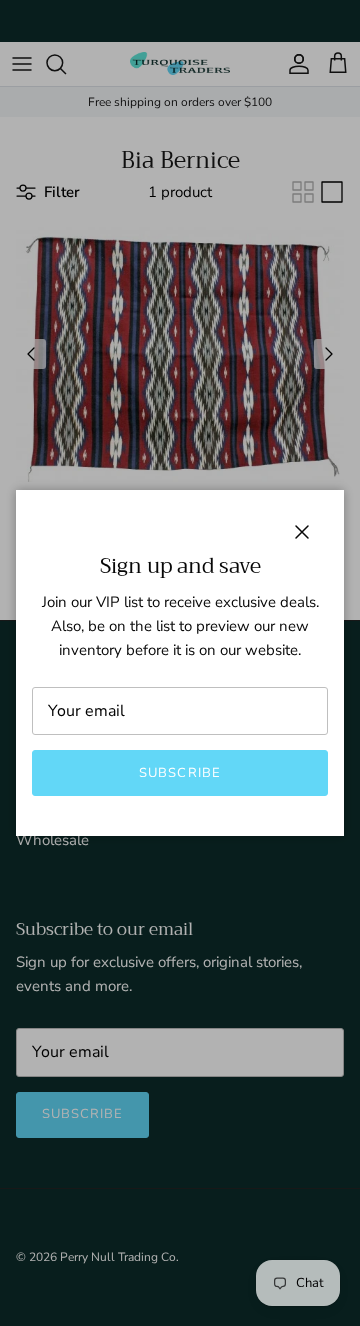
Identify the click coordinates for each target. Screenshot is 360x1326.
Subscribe (179, 773)
